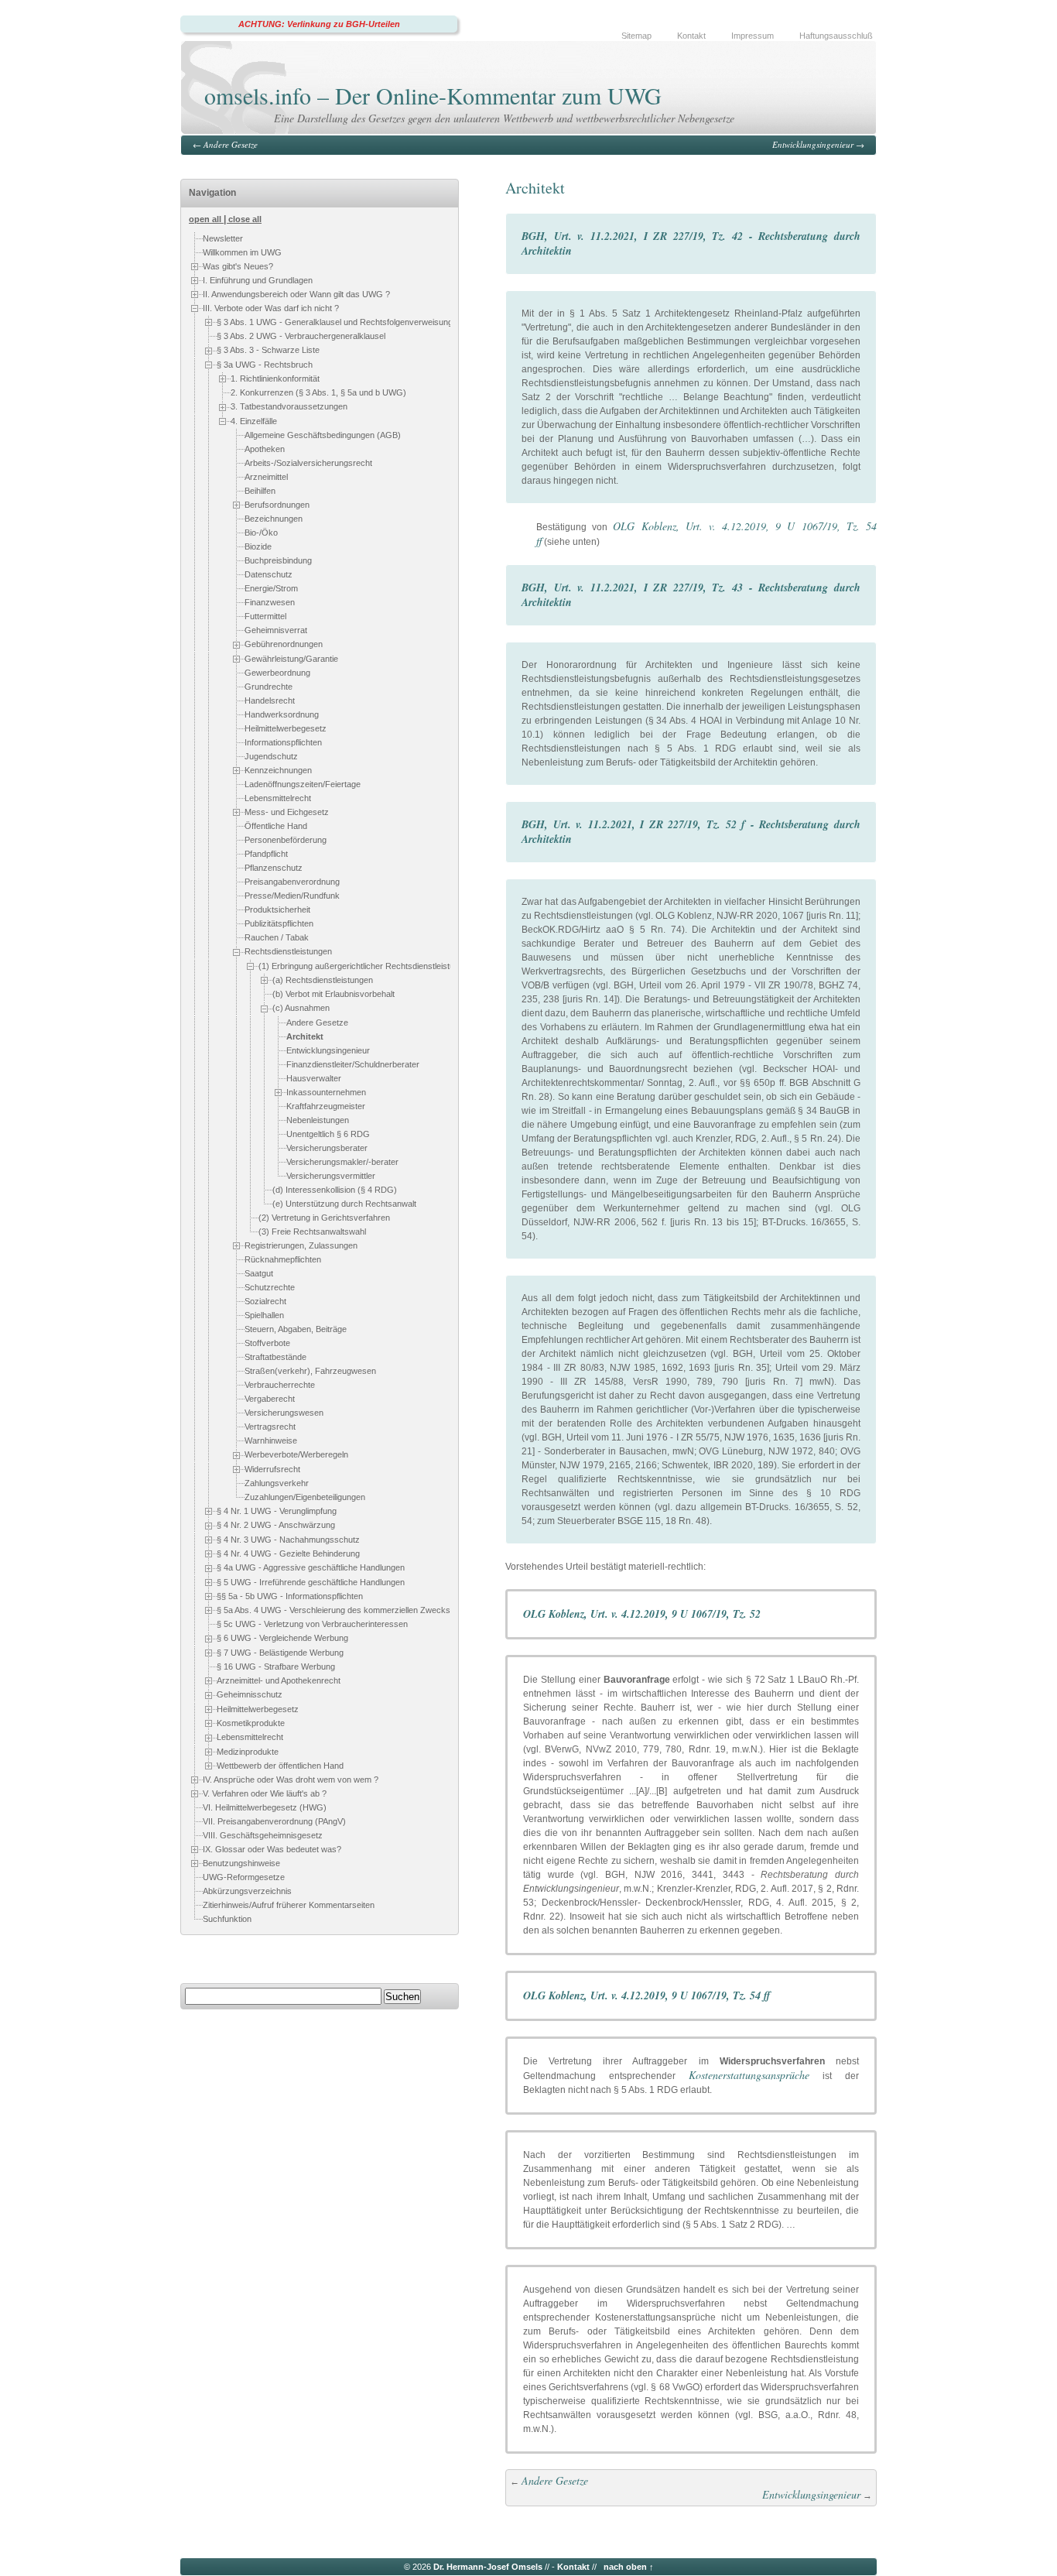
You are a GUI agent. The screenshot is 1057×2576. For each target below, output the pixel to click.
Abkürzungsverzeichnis (247, 1891)
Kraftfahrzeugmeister (326, 1106)
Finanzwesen (270, 602)
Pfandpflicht (266, 855)
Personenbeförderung (286, 841)
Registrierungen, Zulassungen (301, 1245)
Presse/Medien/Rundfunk (292, 896)
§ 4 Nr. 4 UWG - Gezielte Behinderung (288, 1553)
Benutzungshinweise (241, 1863)
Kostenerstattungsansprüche (749, 2075)
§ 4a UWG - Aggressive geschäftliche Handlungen (311, 1567)
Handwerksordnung (282, 714)
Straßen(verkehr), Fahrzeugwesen (310, 1371)
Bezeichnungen (274, 519)
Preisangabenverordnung (292, 882)
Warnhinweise (271, 1440)
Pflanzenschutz (274, 868)
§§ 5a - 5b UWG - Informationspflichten (290, 1596)
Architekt (305, 1036)
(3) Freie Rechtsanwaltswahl (312, 1231)
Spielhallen (264, 1315)
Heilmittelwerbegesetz (286, 728)
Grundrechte (269, 687)
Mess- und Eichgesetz (287, 812)
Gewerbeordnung (277, 673)
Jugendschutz (271, 756)
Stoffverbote (267, 1343)
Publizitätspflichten (279, 924)
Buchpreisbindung (278, 560)
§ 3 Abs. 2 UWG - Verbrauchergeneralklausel (301, 336)
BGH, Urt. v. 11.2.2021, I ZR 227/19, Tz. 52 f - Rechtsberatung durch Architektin (691, 832)
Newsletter (223, 238)
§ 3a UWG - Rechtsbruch (265, 365)
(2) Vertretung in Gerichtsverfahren (324, 1218)
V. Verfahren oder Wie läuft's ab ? (265, 1793)
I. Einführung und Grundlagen (258, 280)
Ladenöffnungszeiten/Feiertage (303, 784)
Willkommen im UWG (242, 252)
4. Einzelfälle (254, 421)
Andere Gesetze (231, 144)
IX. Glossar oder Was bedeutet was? (272, 1849)
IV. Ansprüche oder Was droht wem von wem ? (291, 1780)
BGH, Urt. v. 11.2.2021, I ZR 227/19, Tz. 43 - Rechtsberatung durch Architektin (691, 595)
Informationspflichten (283, 742)
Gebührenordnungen (284, 644)
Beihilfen (260, 491)
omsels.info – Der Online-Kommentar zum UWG (433, 95)
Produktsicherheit (277, 910)
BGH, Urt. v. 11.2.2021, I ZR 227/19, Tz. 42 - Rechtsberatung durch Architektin (691, 243)
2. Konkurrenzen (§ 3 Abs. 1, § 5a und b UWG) (318, 392)
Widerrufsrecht (272, 1469)
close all (245, 219)
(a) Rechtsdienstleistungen (323, 980)
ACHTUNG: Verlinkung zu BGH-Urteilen (319, 24)
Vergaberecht (270, 1399)
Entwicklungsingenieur (813, 144)
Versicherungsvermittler (331, 1176)
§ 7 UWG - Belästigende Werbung (280, 1653)
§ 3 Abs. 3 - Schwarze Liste (268, 350)
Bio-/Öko (261, 533)
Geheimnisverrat (276, 630)
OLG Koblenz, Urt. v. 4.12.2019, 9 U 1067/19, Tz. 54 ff (647, 1995)
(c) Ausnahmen (301, 1009)
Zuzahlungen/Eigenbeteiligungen (305, 1497)
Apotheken (265, 449)
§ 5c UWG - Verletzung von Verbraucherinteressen (312, 1625)
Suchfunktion (227, 1919)
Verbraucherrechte (280, 1385)
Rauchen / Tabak (277, 938)
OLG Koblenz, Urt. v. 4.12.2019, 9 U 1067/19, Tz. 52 (642, 1614)
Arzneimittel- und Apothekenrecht (279, 1680)
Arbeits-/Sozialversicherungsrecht (308, 463)
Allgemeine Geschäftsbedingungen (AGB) (323, 435)
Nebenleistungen (318, 1120)
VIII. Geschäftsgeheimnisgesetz (263, 1835)
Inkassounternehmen (326, 1092)
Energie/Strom (271, 588)
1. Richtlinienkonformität (275, 379)
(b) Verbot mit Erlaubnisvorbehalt (334, 995)
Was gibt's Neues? (238, 266)
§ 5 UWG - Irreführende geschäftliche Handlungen (311, 1582)
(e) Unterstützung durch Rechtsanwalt (344, 1204)
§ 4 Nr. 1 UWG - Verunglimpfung (277, 1511)
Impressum (753, 36)
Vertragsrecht (270, 1427)
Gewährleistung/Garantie (291, 659)
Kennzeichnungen (278, 770)
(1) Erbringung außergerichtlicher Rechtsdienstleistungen (366, 966)
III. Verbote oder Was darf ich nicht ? (271, 308)
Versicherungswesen (284, 1413)
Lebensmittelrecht (278, 798)
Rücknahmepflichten (283, 1259)
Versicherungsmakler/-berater (342, 1162)
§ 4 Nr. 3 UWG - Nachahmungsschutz (288, 1540)
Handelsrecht (270, 701)
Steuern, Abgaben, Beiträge (296, 1329)
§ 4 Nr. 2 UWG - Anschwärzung (276, 1525)
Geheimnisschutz (250, 1695)
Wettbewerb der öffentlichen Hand (280, 1766)
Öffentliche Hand (276, 827)
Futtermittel (265, 616)
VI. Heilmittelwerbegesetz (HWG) (265, 1807)
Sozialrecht (265, 1301)
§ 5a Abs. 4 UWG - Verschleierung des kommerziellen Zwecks (334, 1610)
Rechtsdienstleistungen (288, 952)
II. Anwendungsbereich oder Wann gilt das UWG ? (296, 294)
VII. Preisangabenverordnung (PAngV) (274, 1821)
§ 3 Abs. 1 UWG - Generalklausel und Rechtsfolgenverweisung (335, 322)
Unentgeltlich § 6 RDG (328, 1134)
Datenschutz (269, 574)
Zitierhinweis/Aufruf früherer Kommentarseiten (289, 1905)
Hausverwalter (314, 1078)
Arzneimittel (266, 477)
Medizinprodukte (248, 1752)
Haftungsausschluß (836, 36)
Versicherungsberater (327, 1148)
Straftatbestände (275, 1357)
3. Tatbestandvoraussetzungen (289, 406)
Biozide (258, 546)
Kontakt (691, 36)
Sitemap (636, 36)
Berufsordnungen (277, 505)
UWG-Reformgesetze (244, 1877)
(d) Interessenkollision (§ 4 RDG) (335, 1190)
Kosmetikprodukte (251, 1723)
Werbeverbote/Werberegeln (296, 1454)
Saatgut (259, 1273)
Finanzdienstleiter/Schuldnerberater (353, 1064)
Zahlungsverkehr (277, 1483)
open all (205, 219)
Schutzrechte (270, 1287)
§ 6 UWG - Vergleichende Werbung (282, 1639)
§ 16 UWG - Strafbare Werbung (276, 1667)
